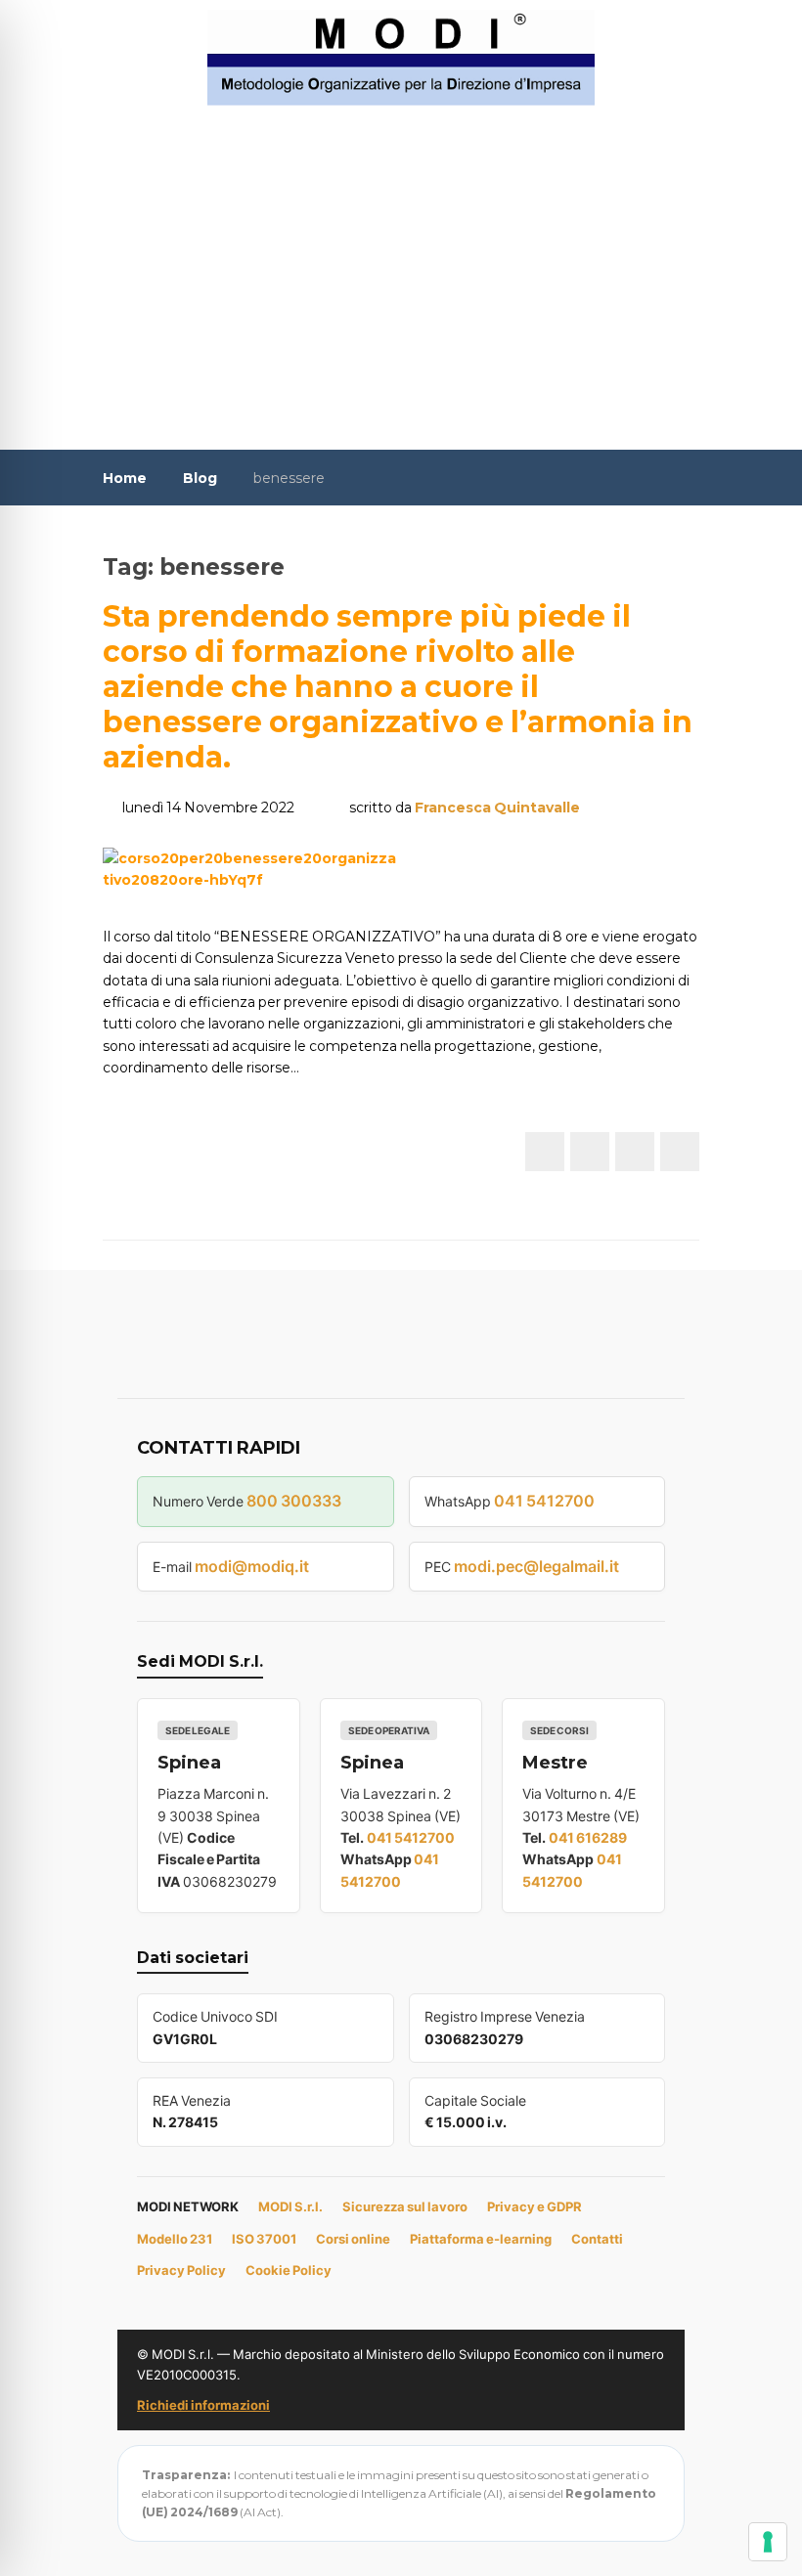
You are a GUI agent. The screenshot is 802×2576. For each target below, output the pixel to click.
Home (125, 478)
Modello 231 (175, 2239)
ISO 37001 (264, 2239)
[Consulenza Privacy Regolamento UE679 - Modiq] (401, 57)
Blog (200, 478)
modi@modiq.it (252, 1566)
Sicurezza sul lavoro (405, 2206)
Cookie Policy (289, 2270)
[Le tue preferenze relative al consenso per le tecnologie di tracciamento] (768, 2542)
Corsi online (353, 2239)
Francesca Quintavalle (497, 808)
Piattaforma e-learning (481, 2239)
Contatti (597, 2239)
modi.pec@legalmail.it (536, 1566)
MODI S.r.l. (290, 2206)
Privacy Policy (181, 2270)
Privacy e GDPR (535, 2206)
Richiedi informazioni (203, 2405)
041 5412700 (544, 1501)
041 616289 (588, 1837)
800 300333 (294, 1501)
